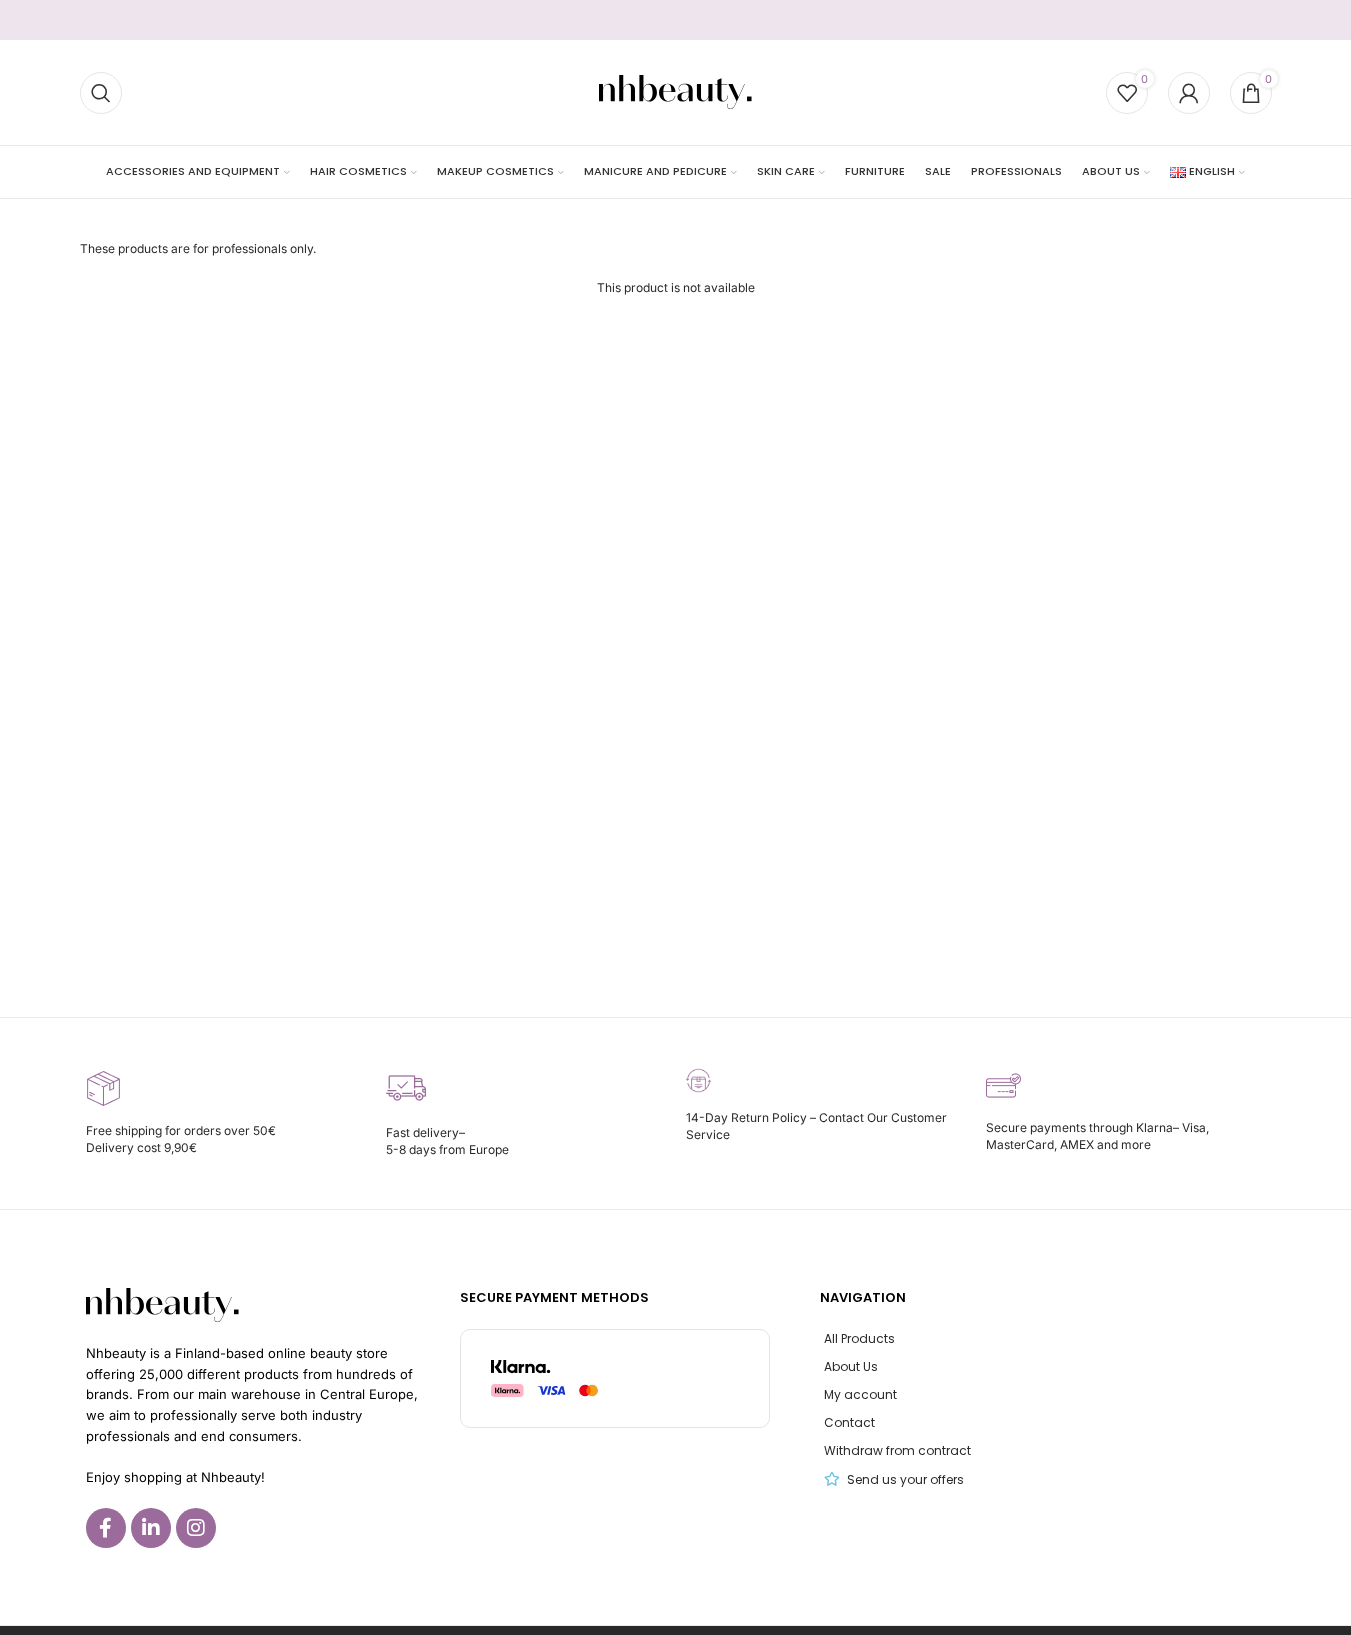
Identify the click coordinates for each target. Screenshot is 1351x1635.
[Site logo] (675, 91)
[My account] (1189, 93)
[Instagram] (196, 1528)
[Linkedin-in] (151, 1528)
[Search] (101, 93)
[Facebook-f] (106, 1528)
